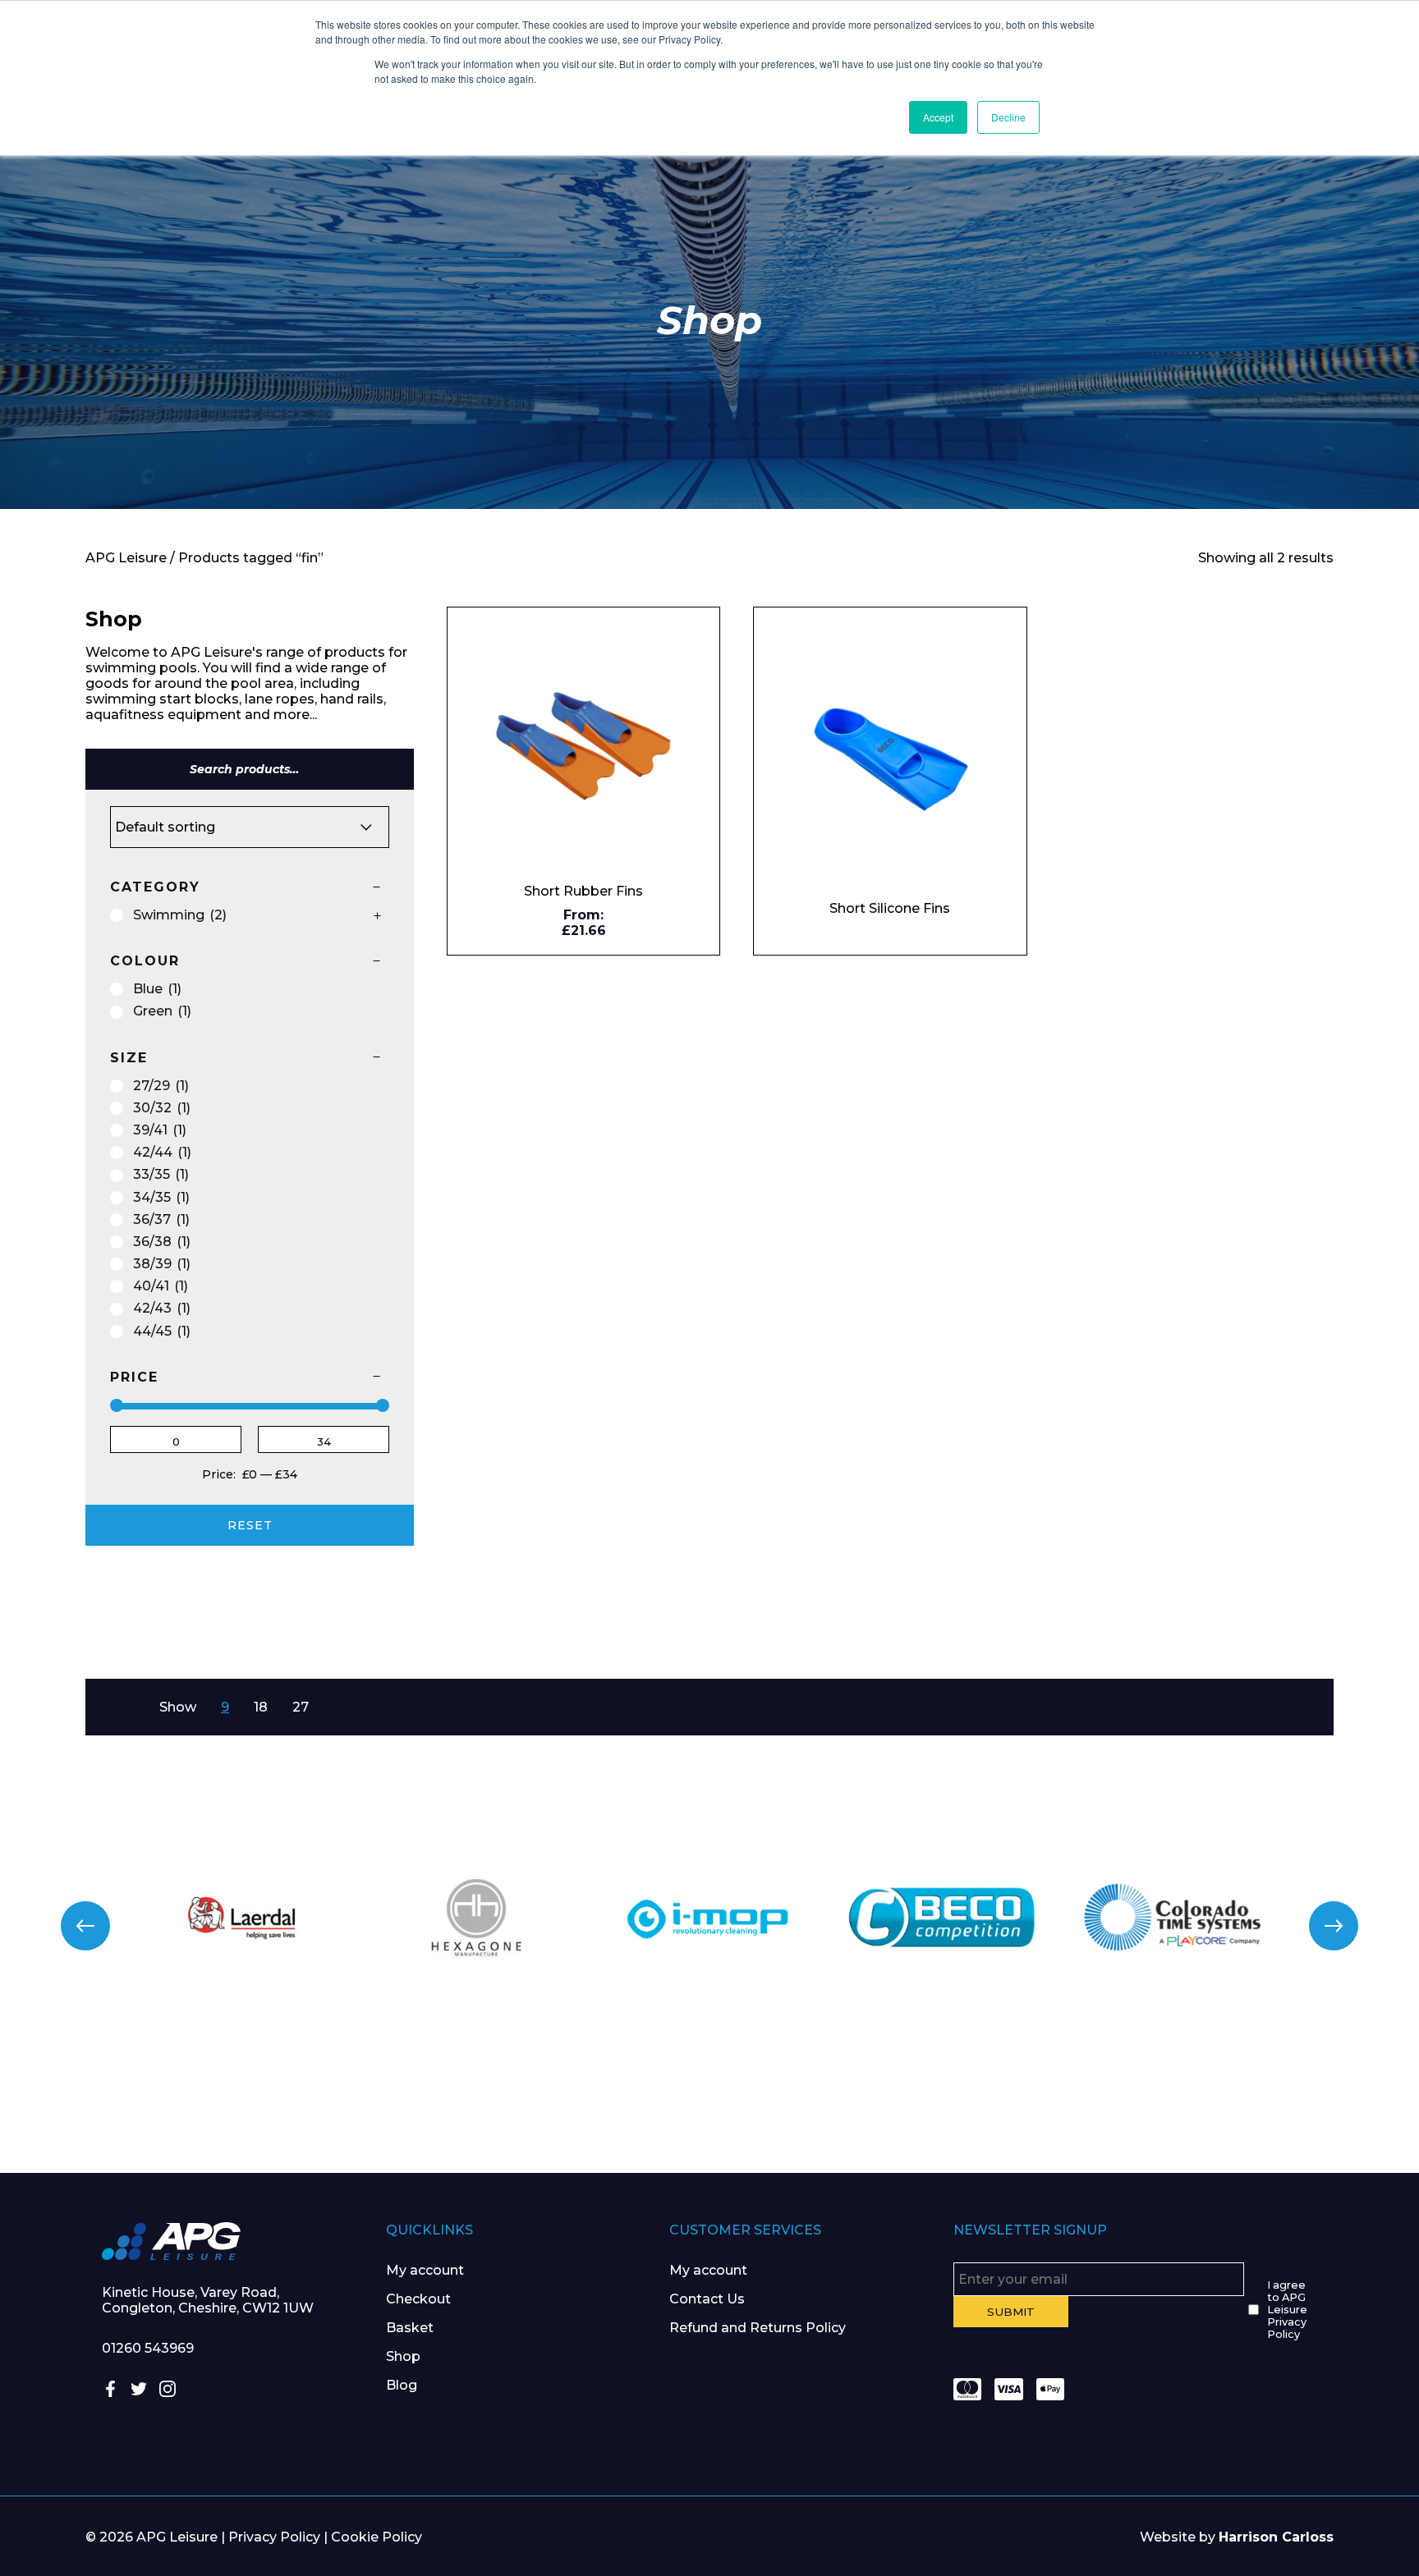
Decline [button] (1008, 117)
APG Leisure (126, 558)
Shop (403, 2356)
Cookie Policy (377, 2537)
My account (425, 2270)
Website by (1237, 2537)
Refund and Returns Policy (758, 2328)
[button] (85, 1926)
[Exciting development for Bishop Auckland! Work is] (828, 2096)
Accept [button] (938, 117)
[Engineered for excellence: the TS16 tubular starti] (1064, 2096)
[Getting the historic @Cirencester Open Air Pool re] (355, 2096)
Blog (402, 2385)
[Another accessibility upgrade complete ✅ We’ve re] (118, 2096)
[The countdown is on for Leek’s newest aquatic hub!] (1301, 2096)
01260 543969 (148, 2348)
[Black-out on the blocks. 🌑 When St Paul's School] (591, 2096)
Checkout (418, 2299)
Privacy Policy (274, 2537)
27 (301, 1707)
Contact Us (707, 2299)
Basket (410, 2328)
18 (261, 1707)
